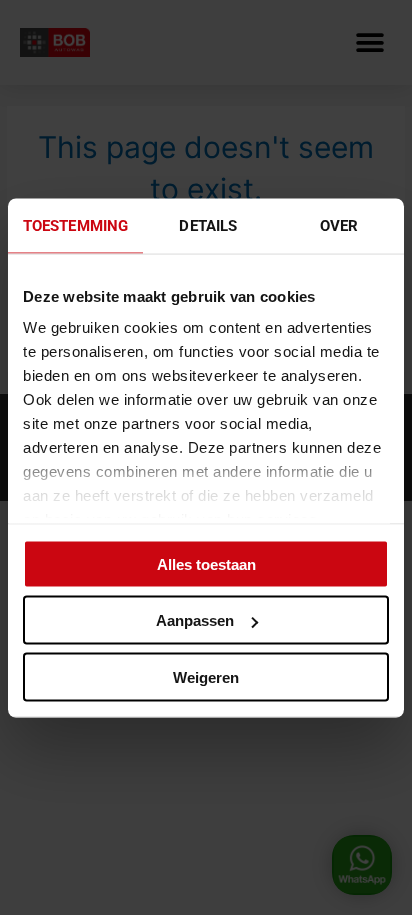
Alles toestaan (206, 563)
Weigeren (206, 676)
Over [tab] (339, 225)
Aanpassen (195, 620)
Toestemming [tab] (75, 225)
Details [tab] (208, 225)
